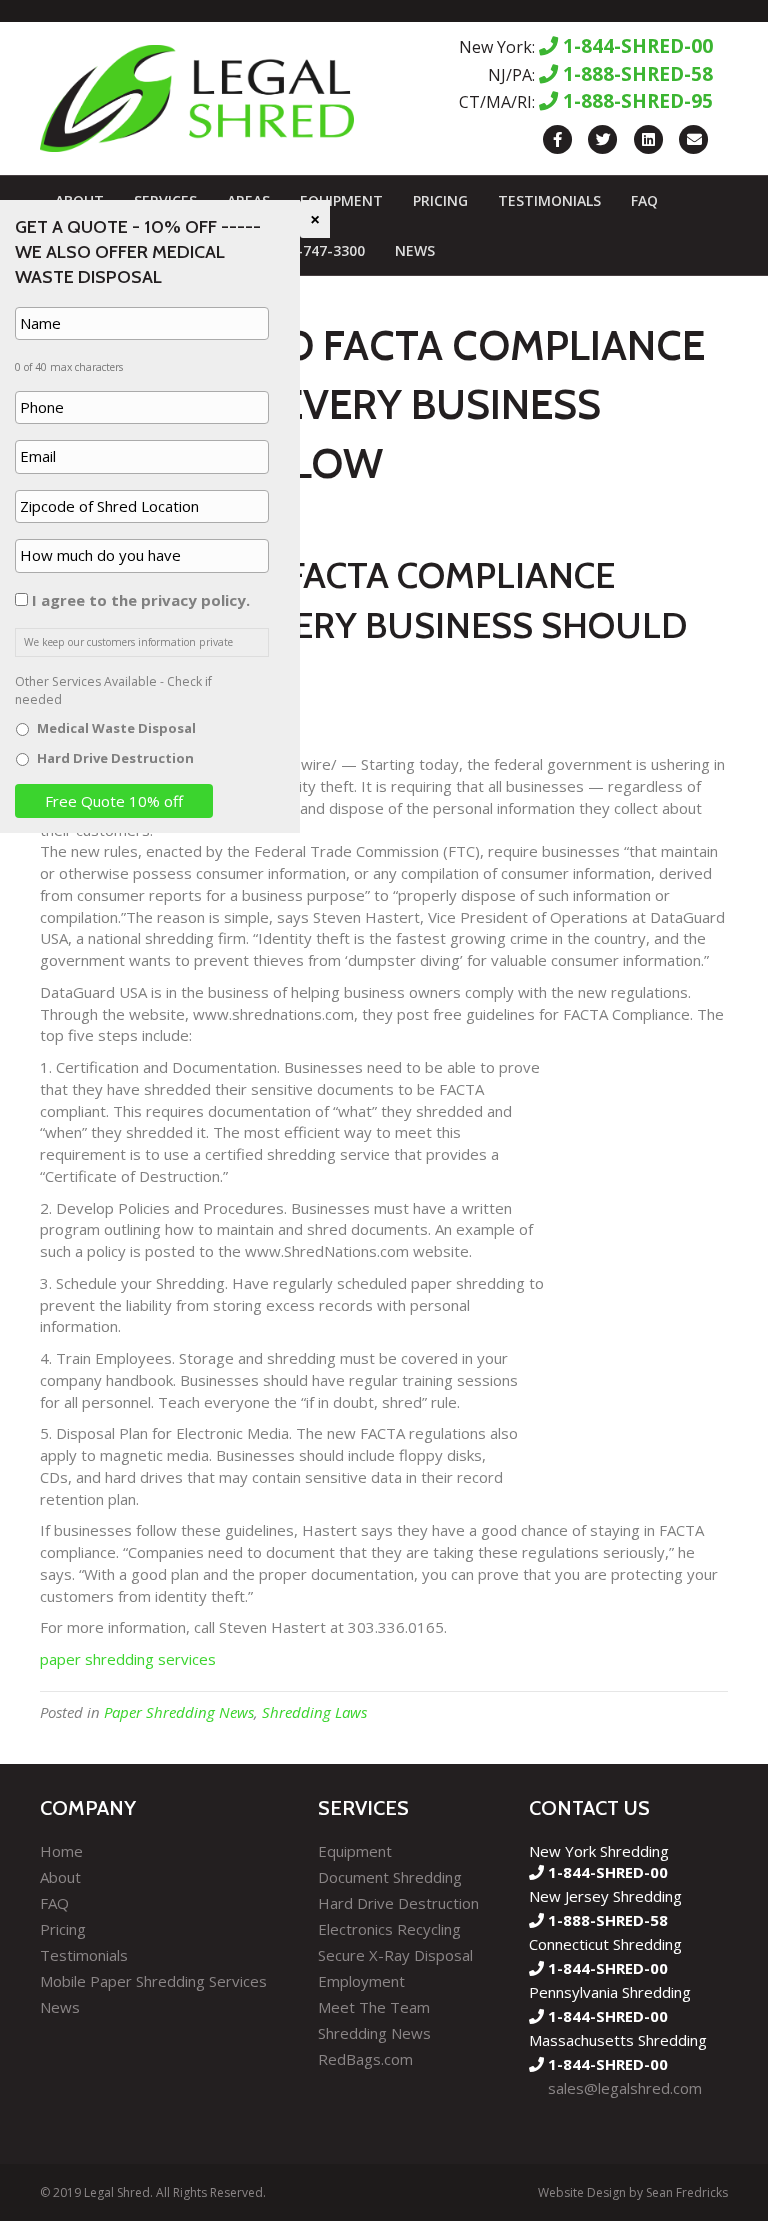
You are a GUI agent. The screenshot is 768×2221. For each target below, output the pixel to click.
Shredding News (374, 2033)
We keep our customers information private (128, 642)
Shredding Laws (314, 1712)
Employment (361, 1981)
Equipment (341, 200)
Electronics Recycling (389, 1929)
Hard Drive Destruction (398, 1903)
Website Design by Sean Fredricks (633, 2192)
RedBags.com (365, 2059)
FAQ (644, 200)
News (415, 250)
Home (61, 1851)
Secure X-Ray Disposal (395, 1955)
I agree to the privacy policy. (141, 600)
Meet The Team (374, 2007)
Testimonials (549, 200)
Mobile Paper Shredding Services (153, 1981)
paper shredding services (128, 1659)
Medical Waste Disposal (116, 728)
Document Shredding (390, 1877)
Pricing (440, 200)
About (60, 1877)
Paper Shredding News (179, 1712)
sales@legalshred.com (625, 2088)
